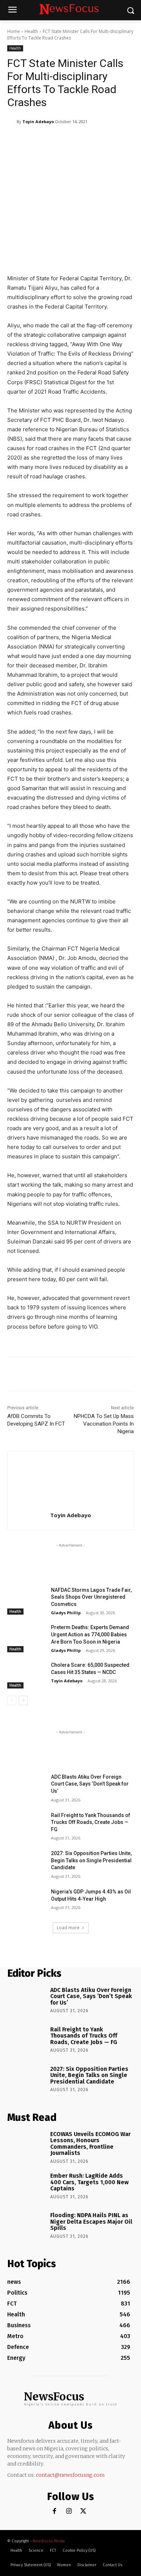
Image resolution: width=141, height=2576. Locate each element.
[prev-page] (12, 1700)
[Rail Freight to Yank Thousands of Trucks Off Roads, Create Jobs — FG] (26, 1825)
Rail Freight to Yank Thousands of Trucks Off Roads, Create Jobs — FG (91, 1822)
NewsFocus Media (49, 2541)
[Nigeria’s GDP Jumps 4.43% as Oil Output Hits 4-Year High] (26, 1902)
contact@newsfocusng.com (70, 2475)
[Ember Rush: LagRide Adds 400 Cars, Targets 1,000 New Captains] (26, 2187)
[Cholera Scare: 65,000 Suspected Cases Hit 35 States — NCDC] (26, 1675)
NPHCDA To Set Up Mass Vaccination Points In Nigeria (104, 1424)
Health (31, 31)
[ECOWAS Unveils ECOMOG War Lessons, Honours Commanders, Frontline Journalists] (26, 2145)
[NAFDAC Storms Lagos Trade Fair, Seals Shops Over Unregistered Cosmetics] (26, 1600)
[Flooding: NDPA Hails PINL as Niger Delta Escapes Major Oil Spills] (26, 2227)
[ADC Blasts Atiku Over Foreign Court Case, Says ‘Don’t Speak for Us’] (26, 1787)
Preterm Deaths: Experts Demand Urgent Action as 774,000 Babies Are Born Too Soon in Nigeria (90, 1634)
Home (14, 31)
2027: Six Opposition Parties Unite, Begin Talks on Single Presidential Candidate (91, 1860)
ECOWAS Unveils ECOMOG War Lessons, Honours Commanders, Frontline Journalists (90, 2144)
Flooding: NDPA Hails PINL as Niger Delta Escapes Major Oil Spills (91, 2222)
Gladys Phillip (66, 1613)
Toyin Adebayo (38, 121)
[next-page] (23, 1700)
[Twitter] (83, 2511)
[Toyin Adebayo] (12, 122)
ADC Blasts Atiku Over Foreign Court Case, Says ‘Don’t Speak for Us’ (90, 1784)
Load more (68, 1928)
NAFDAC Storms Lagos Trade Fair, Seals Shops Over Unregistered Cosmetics (91, 1597)
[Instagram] (69, 2511)
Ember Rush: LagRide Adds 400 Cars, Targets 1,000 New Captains (89, 2182)
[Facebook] (54, 2511)
